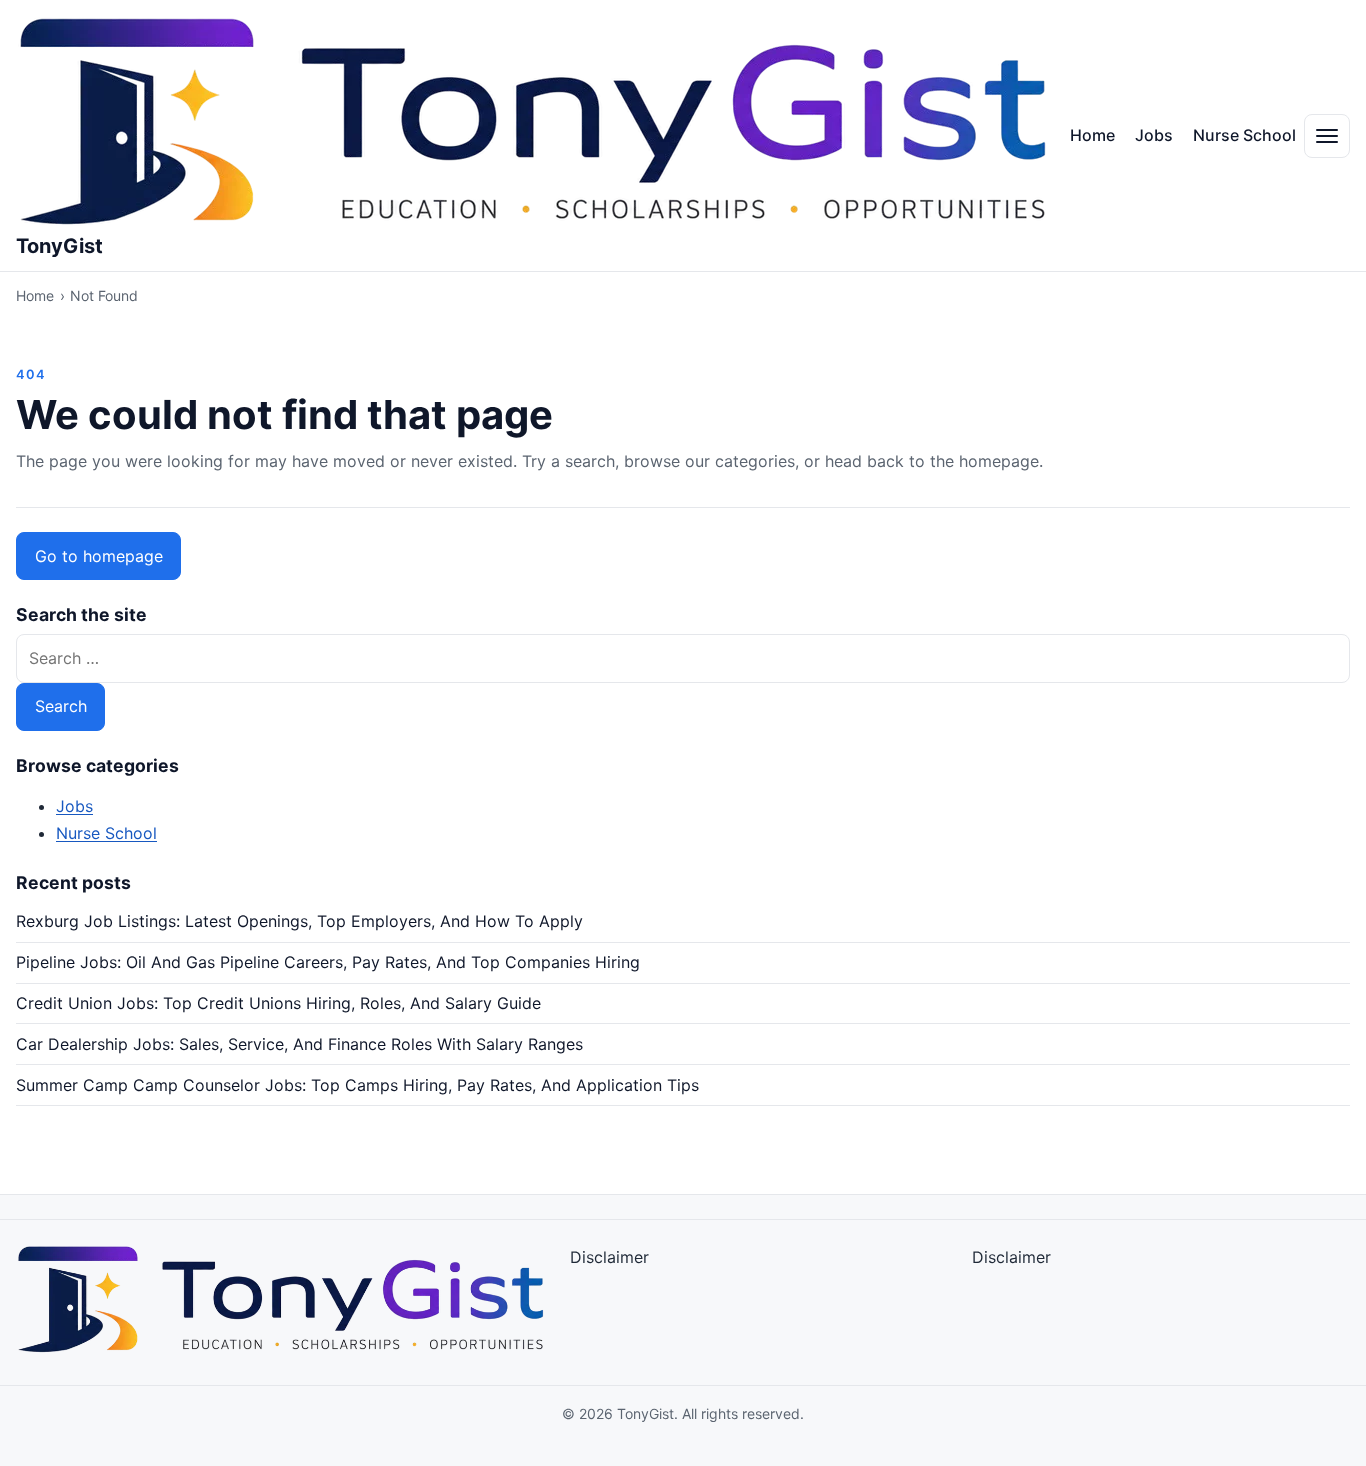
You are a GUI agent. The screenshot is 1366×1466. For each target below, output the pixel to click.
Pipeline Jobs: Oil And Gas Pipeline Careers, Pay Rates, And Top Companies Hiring (328, 962)
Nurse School (1244, 135)
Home (1092, 135)
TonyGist (59, 246)
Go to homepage (99, 556)
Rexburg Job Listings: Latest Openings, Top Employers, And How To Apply (299, 921)
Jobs (1154, 135)
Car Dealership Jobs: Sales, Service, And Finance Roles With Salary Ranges (299, 1044)
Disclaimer (609, 1257)
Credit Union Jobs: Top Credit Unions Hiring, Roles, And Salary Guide (278, 1003)
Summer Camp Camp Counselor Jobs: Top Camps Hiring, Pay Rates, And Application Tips (357, 1085)
